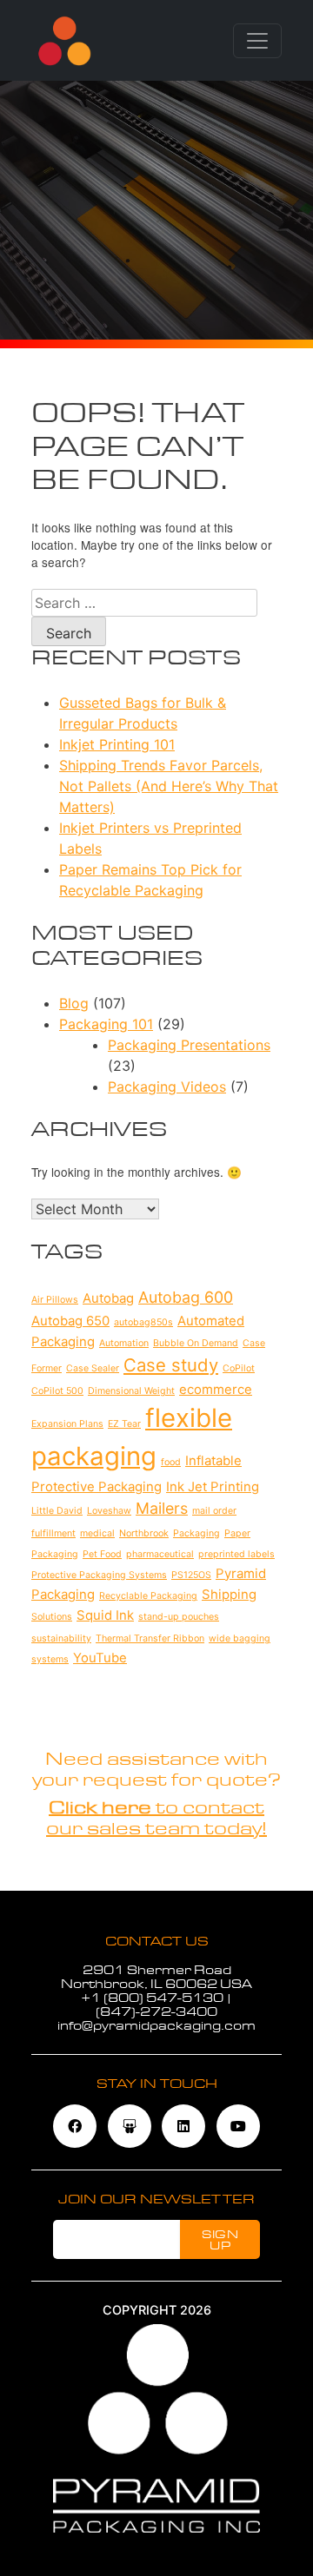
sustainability (61, 1638)
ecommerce (216, 1389)
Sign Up (220, 2240)
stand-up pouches (179, 1617)
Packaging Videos (167, 1087)
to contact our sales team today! (156, 1818)
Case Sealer (93, 1368)
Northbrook (144, 1533)
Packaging (196, 1533)
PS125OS (191, 1575)
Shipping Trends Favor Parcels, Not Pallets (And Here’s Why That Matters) (169, 786)
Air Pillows (55, 1300)
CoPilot (239, 1368)
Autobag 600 (186, 1297)
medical (97, 1533)
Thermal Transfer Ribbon (150, 1638)
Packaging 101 (106, 1024)
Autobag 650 (70, 1321)
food (171, 1462)
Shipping (229, 1594)
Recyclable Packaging (148, 1596)
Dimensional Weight (131, 1391)
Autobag (108, 1298)
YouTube (100, 1658)
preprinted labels (236, 1554)
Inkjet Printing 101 (117, 744)
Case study (171, 1365)
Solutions (52, 1617)
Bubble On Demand (196, 1343)
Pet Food (102, 1554)
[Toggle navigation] (257, 41)
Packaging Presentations (189, 1045)
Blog (74, 1003)
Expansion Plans (67, 1424)
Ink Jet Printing (213, 1486)
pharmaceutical (160, 1554)
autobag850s (143, 1322)
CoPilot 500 (57, 1391)
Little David (57, 1511)
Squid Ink (105, 1615)
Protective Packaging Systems (99, 1575)
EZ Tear (124, 1424)
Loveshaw (109, 1511)
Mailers (162, 1508)
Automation (124, 1343)
